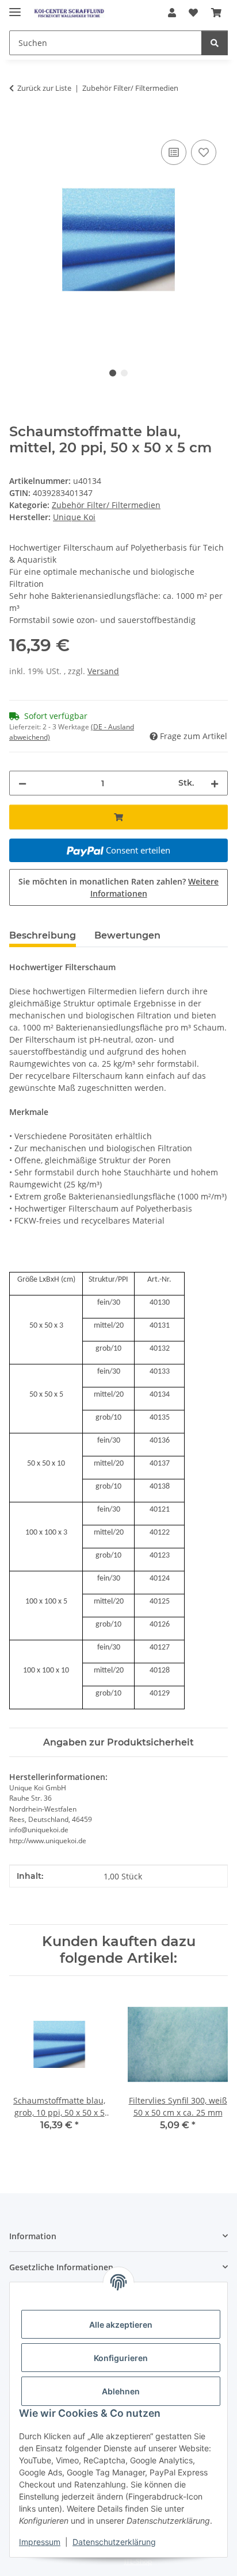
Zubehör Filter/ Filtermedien (106, 505)
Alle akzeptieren (121, 2325)
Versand (103, 671)
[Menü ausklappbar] (15, 7)
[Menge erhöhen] (215, 783)
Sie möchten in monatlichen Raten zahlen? (118, 887)
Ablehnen (121, 2391)
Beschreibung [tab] (43, 935)
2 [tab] (124, 373)
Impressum (40, 2542)
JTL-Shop (138, 2561)
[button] (172, 13)
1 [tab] (113, 373)
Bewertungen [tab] (127, 935)
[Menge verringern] (22, 783)
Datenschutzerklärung (114, 2542)
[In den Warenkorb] (18, 124)
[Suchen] (215, 43)
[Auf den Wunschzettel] (204, 152)
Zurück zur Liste (44, 88)
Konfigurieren (121, 2358)
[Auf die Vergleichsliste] (174, 152)
